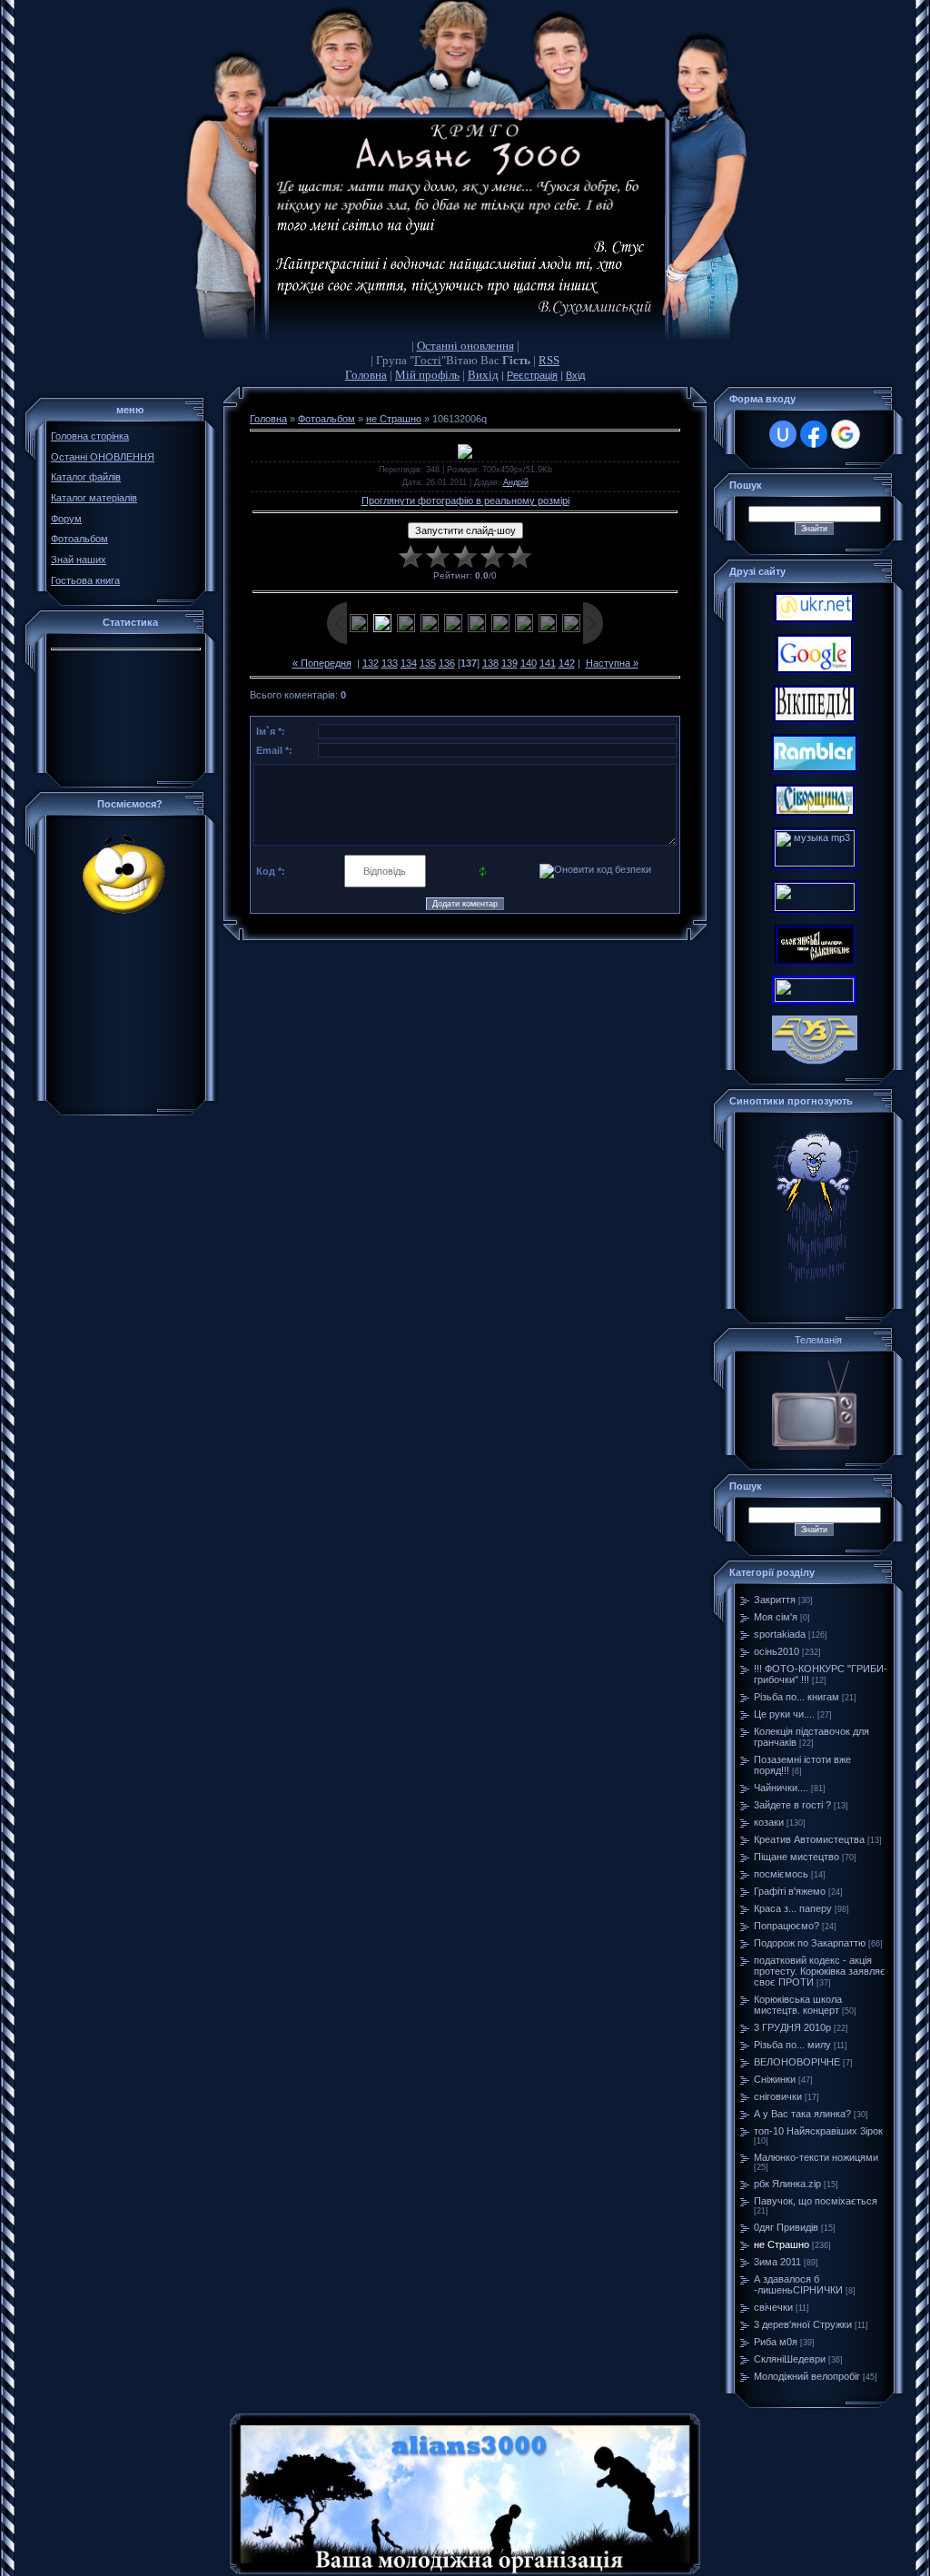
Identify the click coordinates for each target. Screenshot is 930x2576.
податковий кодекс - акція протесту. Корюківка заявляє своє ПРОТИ (820, 1971)
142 (567, 663)
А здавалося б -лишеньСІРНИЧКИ (798, 2284)
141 (548, 663)
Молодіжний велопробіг (807, 2376)
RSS (549, 360)
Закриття (775, 1600)
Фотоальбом (79, 539)
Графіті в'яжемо (790, 1891)
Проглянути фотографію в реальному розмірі (465, 500)
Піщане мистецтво (796, 1857)
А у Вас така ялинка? (802, 2114)
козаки (769, 1822)
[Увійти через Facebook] (814, 434)
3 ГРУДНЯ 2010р (792, 2027)
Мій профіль (427, 375)
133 (390, 663)
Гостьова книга (85, 580)
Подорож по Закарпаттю (810, 1943)
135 (428, 663)
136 (447, 663)
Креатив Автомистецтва (809, 1839)
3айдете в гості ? (792, 1805)
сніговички (778, 2096)
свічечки (773, 2307)
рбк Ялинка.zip (787, 2184)
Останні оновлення (465, 346)
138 (490, 663)
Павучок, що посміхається (816, 2201)
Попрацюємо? (787, 1926)
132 (371, 663)
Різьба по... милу (792, 2045)
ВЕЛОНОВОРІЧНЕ (797, 2062)
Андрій (516, 482)
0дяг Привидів (786, 2227)
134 (409, 663)
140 (529, 663)
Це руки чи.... (784, 1714)
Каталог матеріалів (94, 498)
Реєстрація (532, 375)
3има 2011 (777, 2262)
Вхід (575, 375)
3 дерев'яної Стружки (803, 2324)
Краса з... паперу (793, 1908)
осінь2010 (777, 1651)
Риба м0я (776, 2342)
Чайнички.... (781, 1788)
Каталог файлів (86, 477)
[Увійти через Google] (846, 434)
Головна (366, 375)
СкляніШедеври (790, 2359)
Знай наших (79, 560)
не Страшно (394, 419)
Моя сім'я (776, 1617)
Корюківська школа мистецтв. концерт (798, 2005)
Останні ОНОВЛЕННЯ (103, 457)
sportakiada (780, 1634)
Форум (66, 519)
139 (510, 663)
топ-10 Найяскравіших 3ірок (818, 2131)
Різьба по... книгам (796, 1697)
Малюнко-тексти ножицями (816, 2157)
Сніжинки (775, 2079)
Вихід (483, 375)
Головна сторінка (90, 436)
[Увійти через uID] (783, 434)
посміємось (781, 1874)
